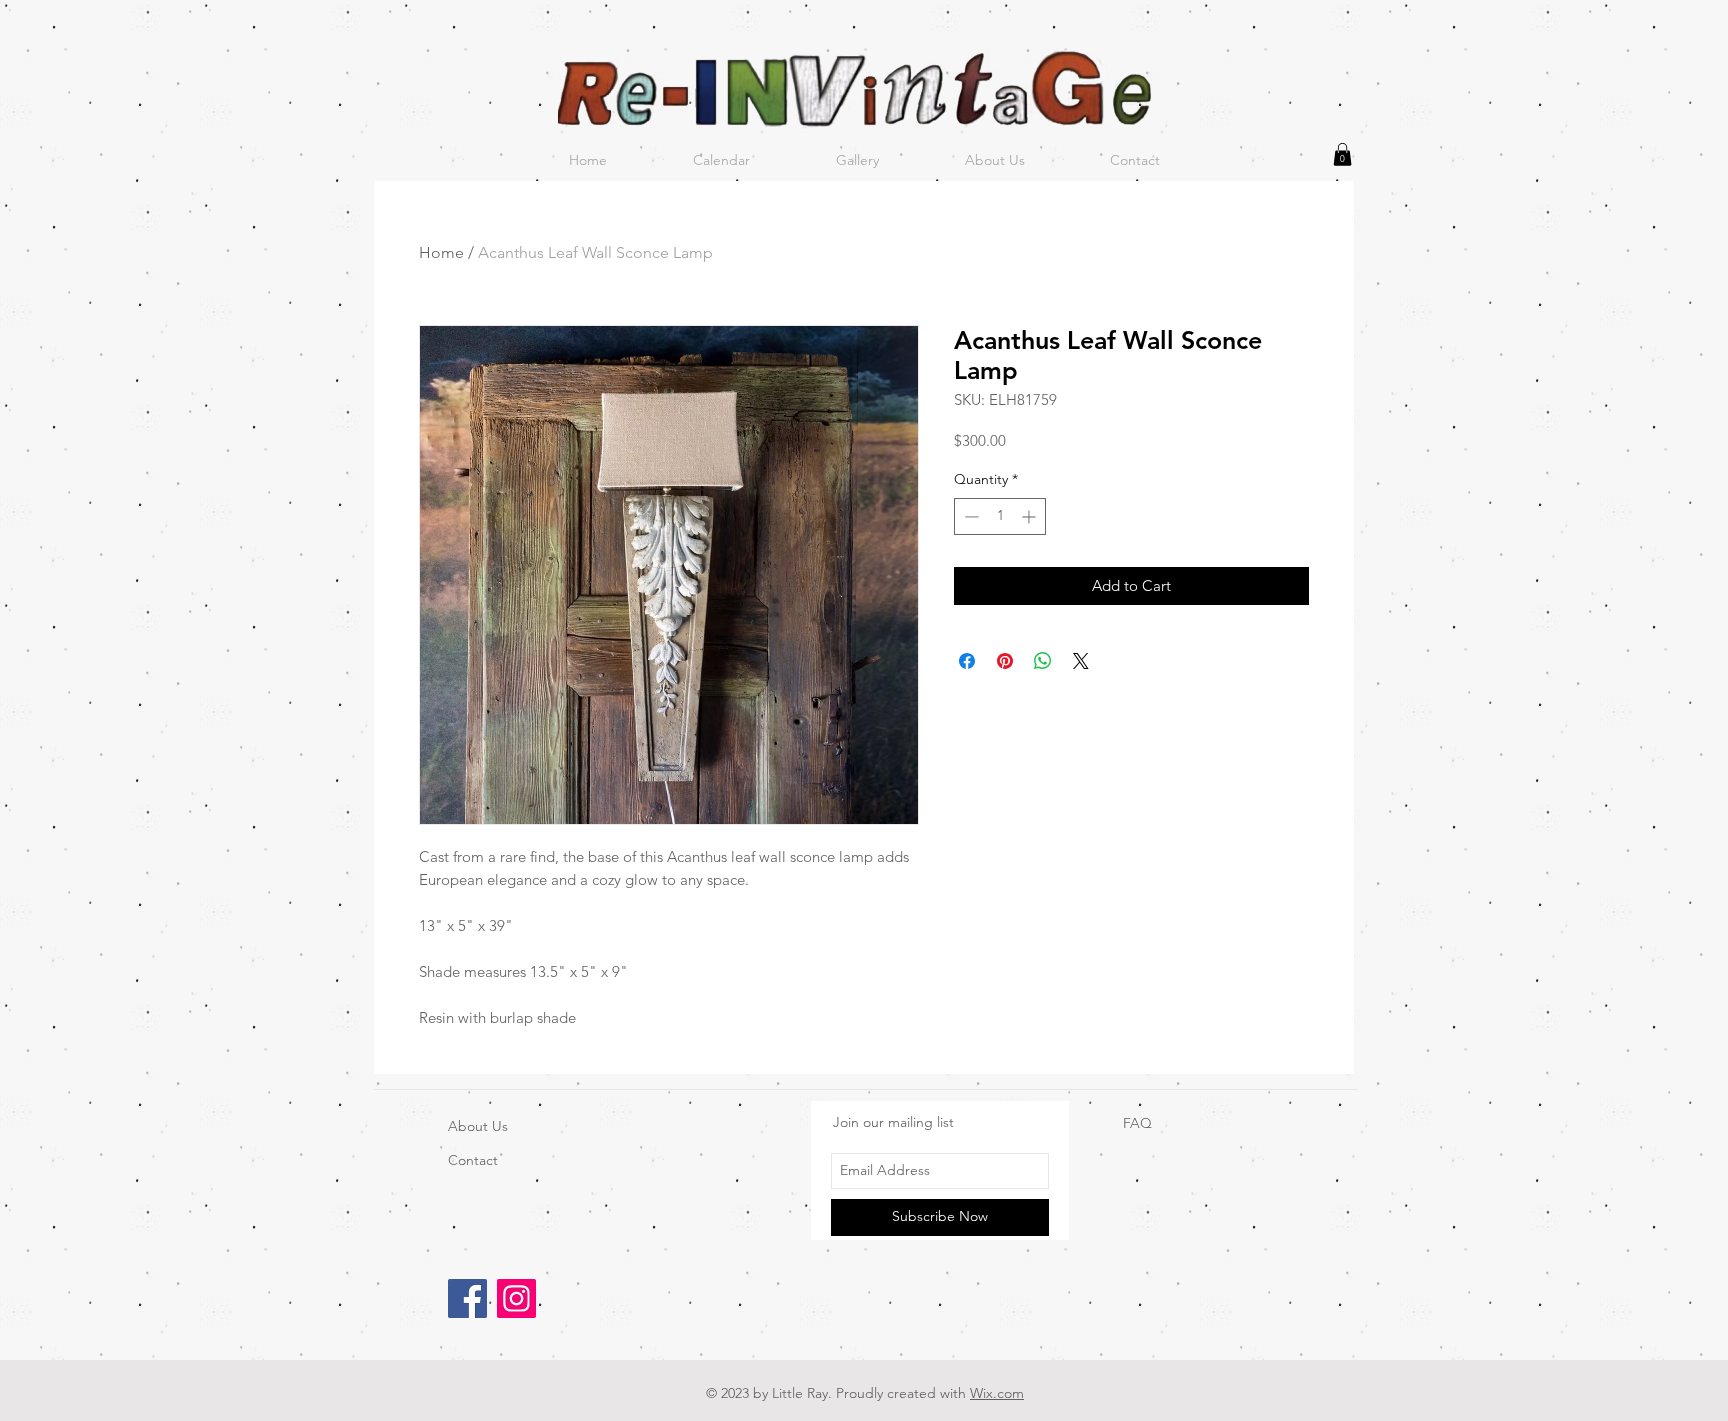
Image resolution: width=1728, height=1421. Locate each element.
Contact (473, 1160)
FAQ (1137, 1123)
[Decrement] (969, 516)
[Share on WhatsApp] (1043, 661)
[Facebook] (467, 1298)
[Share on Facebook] (967, 661)
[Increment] (1030, 516)
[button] (1342, 154)
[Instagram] (516, 1298)
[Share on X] (1081, 661)
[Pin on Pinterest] (1005, 661)
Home (441, 252)
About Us (478, 1126)
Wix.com (997, 1393)
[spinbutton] (1000, 516)
